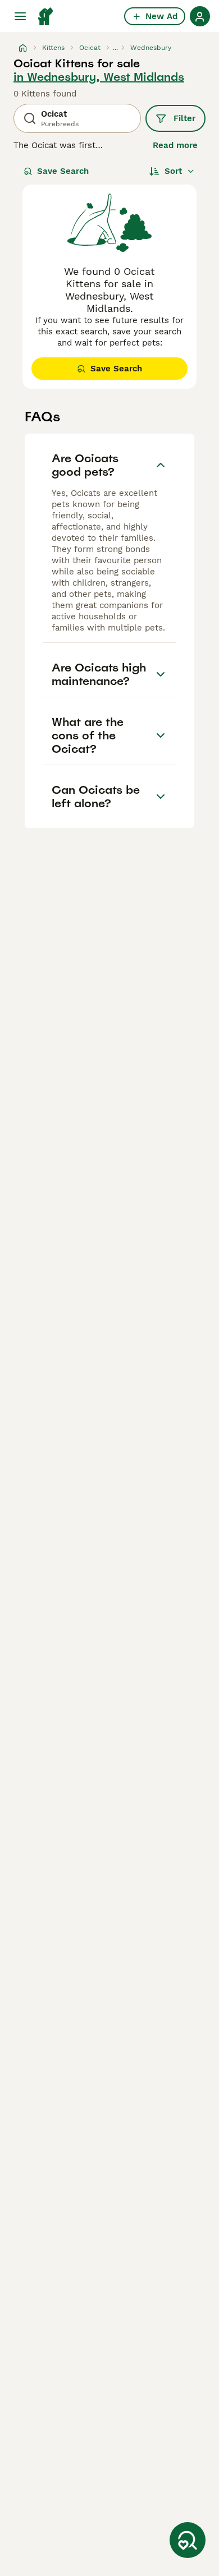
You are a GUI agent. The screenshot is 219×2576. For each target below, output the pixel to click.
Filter (184, 118)
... (115, 48)
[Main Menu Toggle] (20, 16)
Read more (175, 145)
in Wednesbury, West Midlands (99, 77)
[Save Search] (188, 2540)
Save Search (63, 171)
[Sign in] (200, 16)
